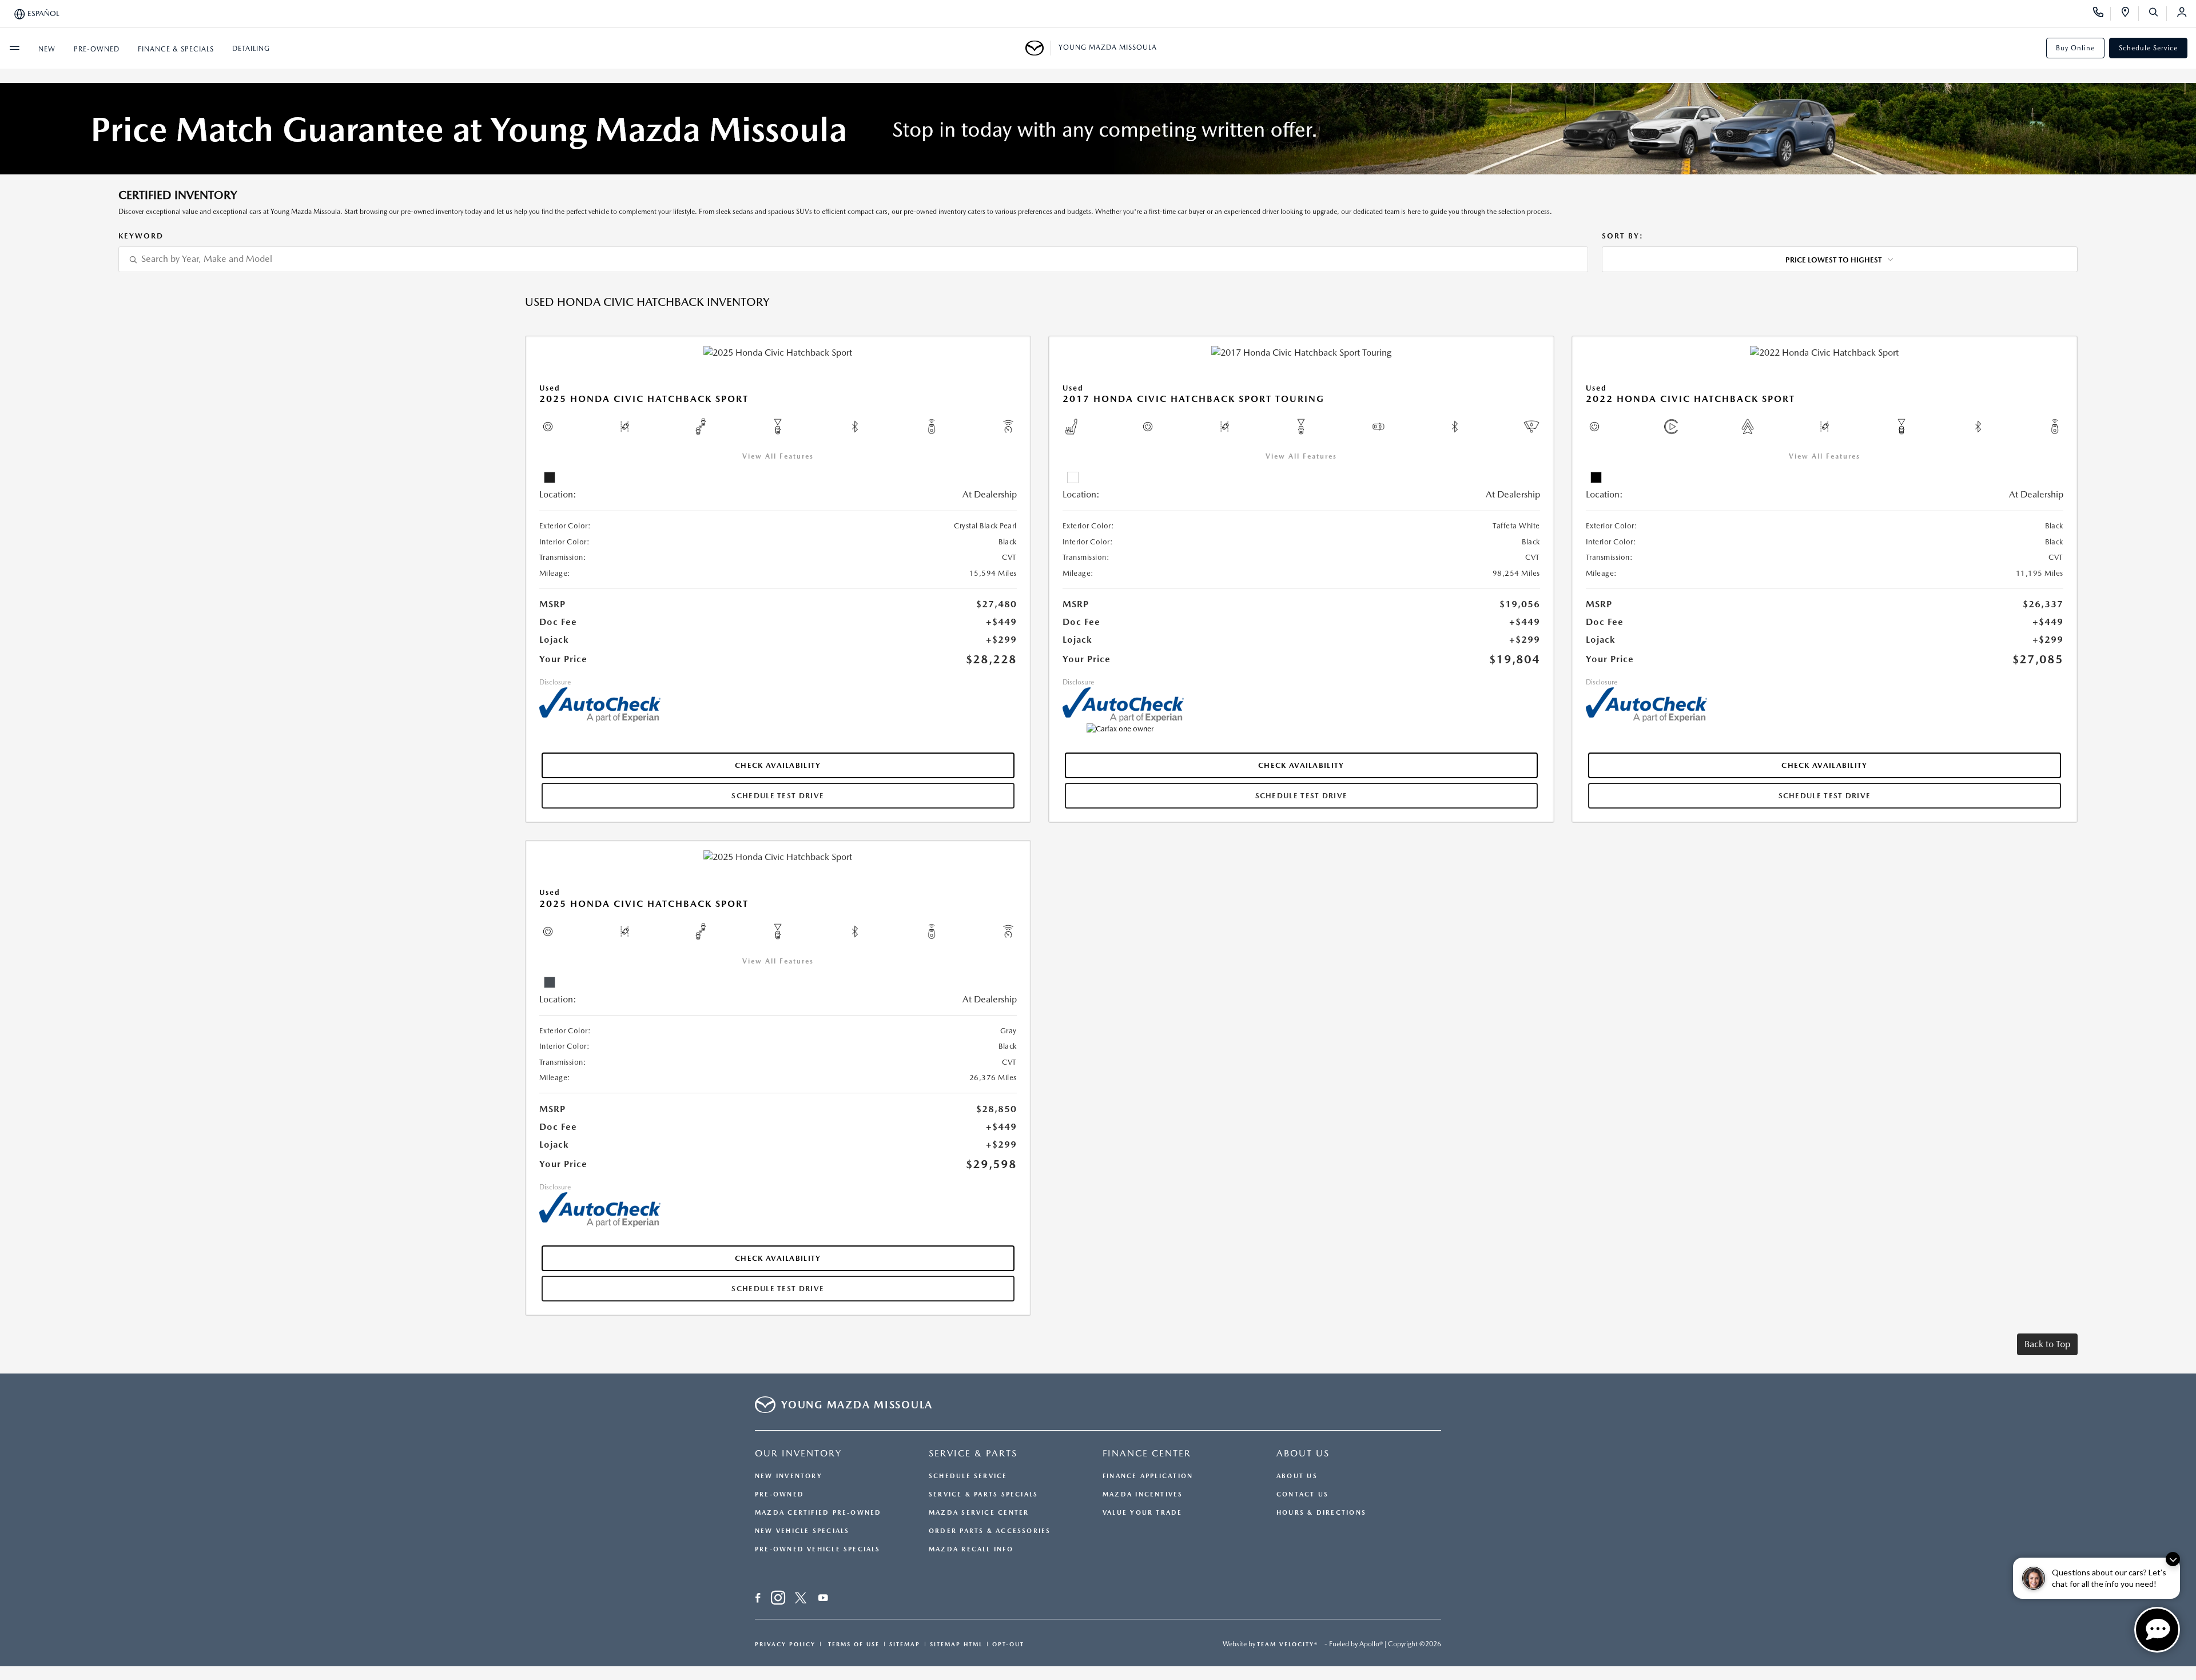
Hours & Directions (1321, 1513)
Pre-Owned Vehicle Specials (818, 1549)
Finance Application (1148, 1476)
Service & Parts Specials (983, 1494)
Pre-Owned (779, 1494)
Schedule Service (2148, 48)
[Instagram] (778, 1599)
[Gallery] (1098, 129)
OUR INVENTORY (798, 1453)
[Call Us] (2102, 14)
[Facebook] (758, 1599)
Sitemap (905, 1644)
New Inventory (789, 1476)
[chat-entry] (2157, 1630)
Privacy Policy (785, 1644)
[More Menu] (14, 48)
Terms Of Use (852, 1644)
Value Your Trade (1143, 1513)
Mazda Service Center (979, 1513)
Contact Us (1302, 1494)
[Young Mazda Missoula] (1038, 48)
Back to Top (2047, 1344)
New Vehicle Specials (802, 1531)
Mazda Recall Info (971, 1549)
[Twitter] (801, 1599)
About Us (1297, 1476)
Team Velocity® (1288, 1644)
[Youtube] (823, 1599)
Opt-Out (1008, 1644)
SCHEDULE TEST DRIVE (778, 796)
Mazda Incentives (1143, 1494)
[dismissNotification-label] (2173, 1559)
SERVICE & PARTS (973, 1453)
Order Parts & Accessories (990, 1531)
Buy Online (2075, 48)
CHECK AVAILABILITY (778, 765)
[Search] (2157, 14)
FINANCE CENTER (1147, 1453)
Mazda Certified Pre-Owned (818, 1513)
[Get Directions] (2129, 14)
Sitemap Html (956, 1644)
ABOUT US (1303, 1453)
